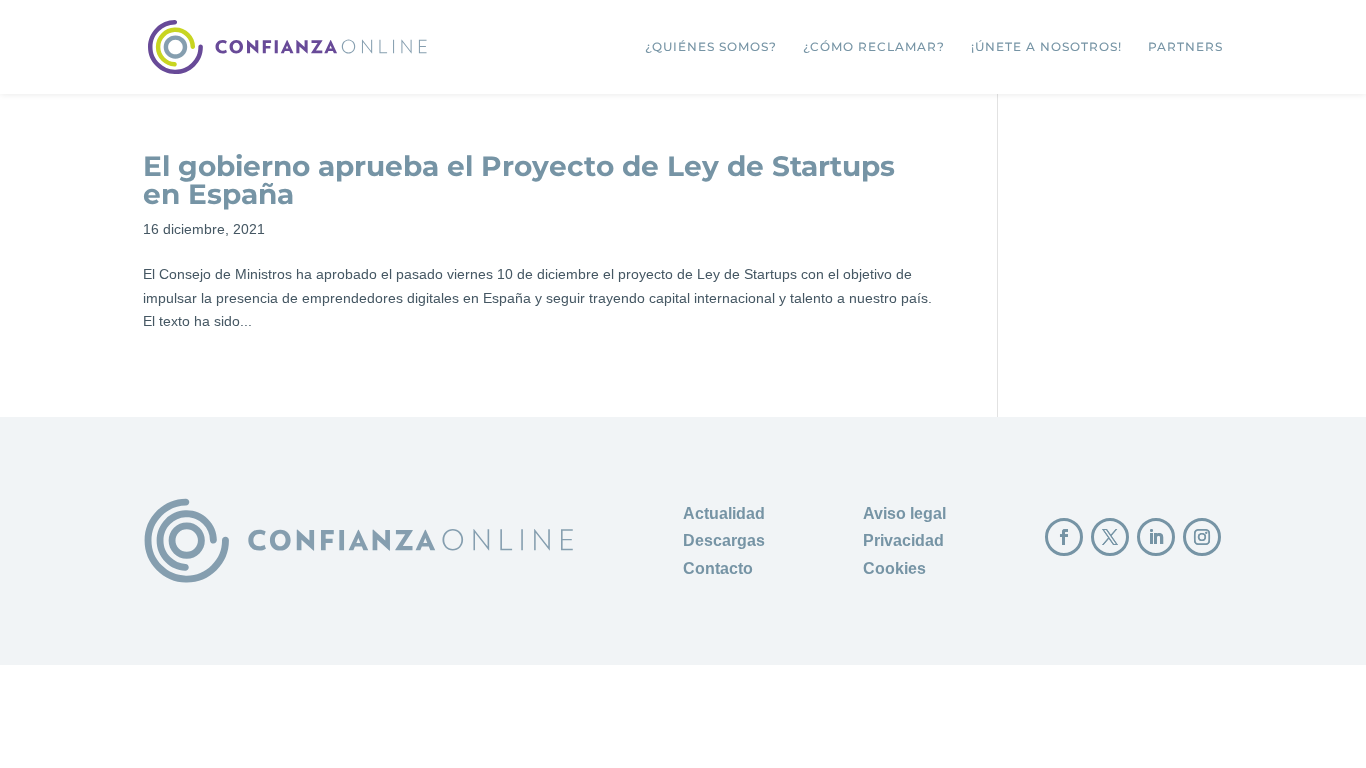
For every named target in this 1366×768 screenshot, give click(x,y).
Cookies (894, 568)
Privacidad (903, 540)
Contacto (718, 568)
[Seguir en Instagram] (1202, 537)
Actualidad (724, 513)
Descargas (724, 540)
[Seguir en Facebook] (1064, 537)
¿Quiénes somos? (711, 47)
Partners (1185, 47)
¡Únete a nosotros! (1046, 47)
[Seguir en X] (1110, 537)
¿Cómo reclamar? (874, 47)
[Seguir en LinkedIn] (1156, 537)
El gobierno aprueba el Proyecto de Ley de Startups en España (519, 180)
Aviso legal (904, 513)
